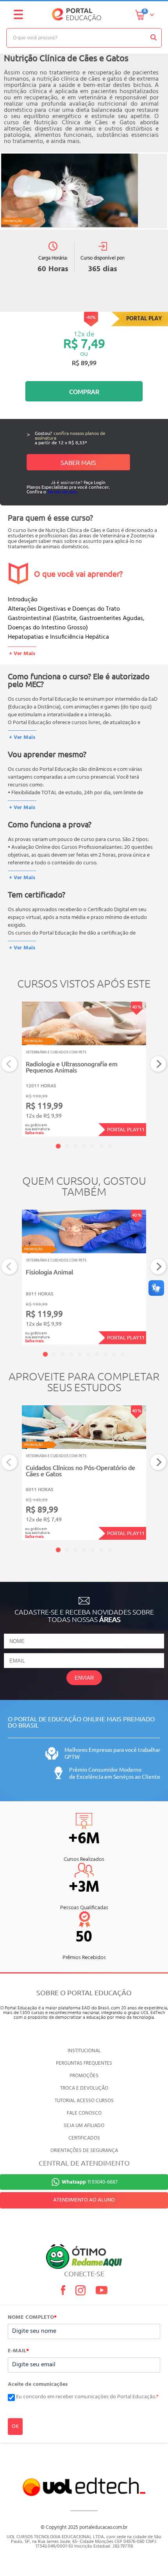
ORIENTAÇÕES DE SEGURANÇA (84, 2151)
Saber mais (78, 462)
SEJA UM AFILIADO (84, 2126)
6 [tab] (101, 1146)
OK (15, 2427)
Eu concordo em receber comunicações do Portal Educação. (87, 2397)
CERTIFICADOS (84, 2138)
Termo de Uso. (63, 491)
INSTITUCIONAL (84, 2051)
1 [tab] (58, 1146)
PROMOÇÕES (84, 2076)
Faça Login (95, 482)
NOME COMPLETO (32, 2318)
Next (158, 1064)
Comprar (84, 391)
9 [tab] (114, 1354)
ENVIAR (84, 1678)
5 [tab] (93, 1146)
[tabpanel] (84, 1069)
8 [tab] (105, 1354)
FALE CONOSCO (84, 2113)
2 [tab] (67, 1146)
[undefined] (84, 191)
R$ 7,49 (84, 343)
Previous (10, 1064)
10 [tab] (123, 1354)
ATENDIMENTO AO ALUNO (84, 2200)
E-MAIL (18, 2351)
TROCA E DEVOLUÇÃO (84, 2088)
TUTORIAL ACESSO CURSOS (84, 2101)
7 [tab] (110, 1146)
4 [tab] (84, 1146)
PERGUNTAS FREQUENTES (84, 2063)
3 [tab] (75, 1146)
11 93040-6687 (90, 2182)
